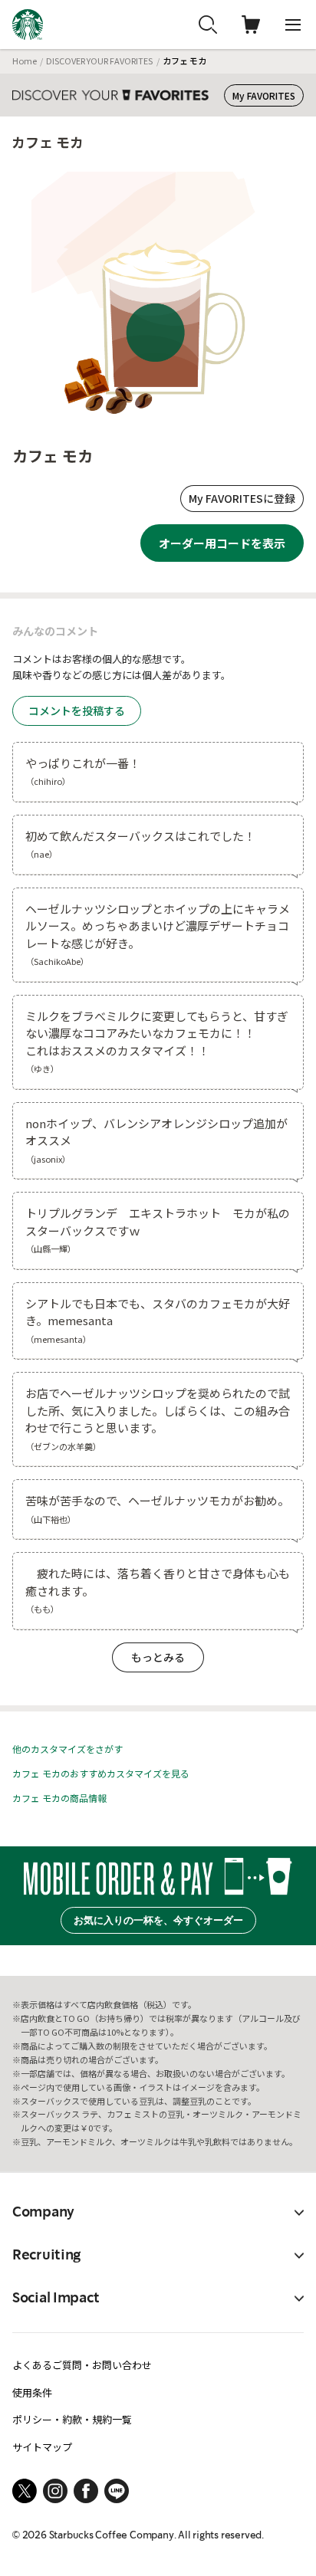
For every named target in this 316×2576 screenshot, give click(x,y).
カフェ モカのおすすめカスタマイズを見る (101, 1773)
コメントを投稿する (77, 710)
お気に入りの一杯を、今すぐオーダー (158, 1920)
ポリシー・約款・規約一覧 (72, 2419)
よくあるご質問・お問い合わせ (82, 2365)
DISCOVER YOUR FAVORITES (99, 61)
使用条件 (32, 2392)
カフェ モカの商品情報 (59, 1798)
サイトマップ (42, 2447)
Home (25, 61)
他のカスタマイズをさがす (67, 1749)
